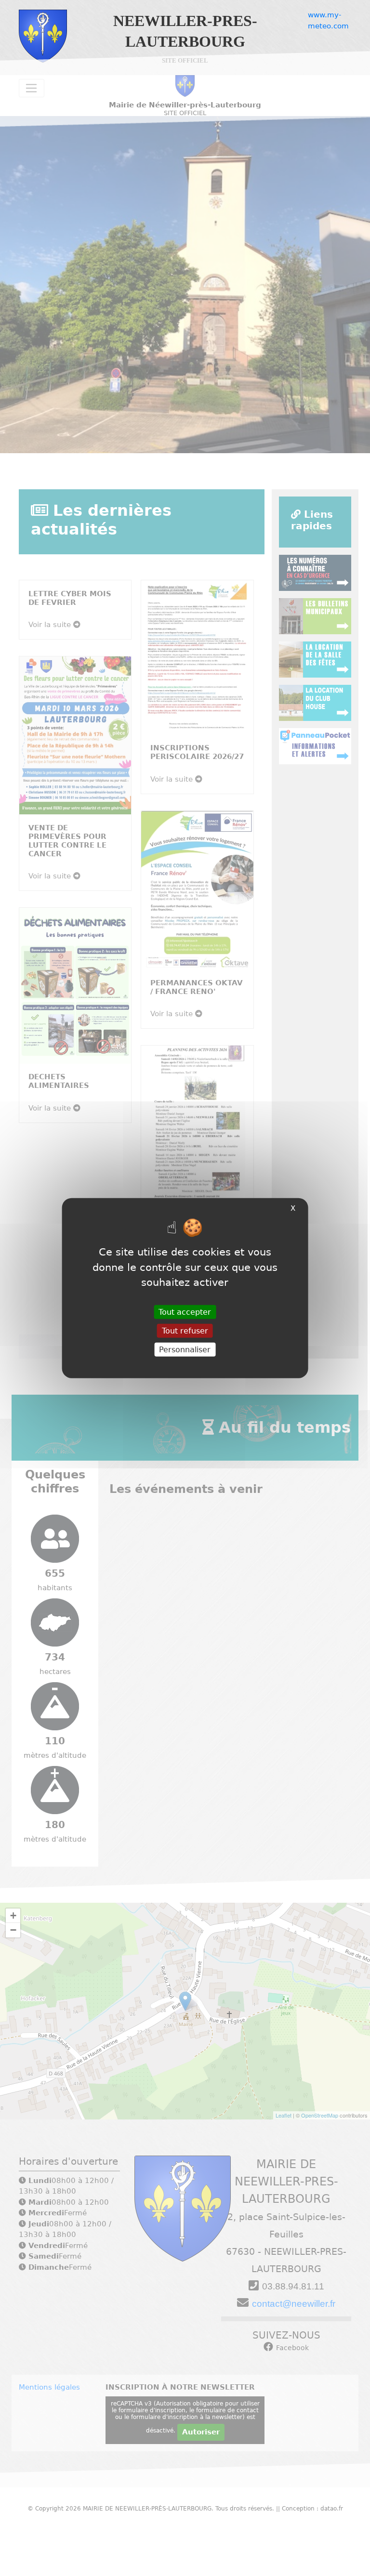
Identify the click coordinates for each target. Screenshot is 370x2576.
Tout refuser (185, 1330)
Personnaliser (185, 1350)
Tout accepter (185, 1312)
